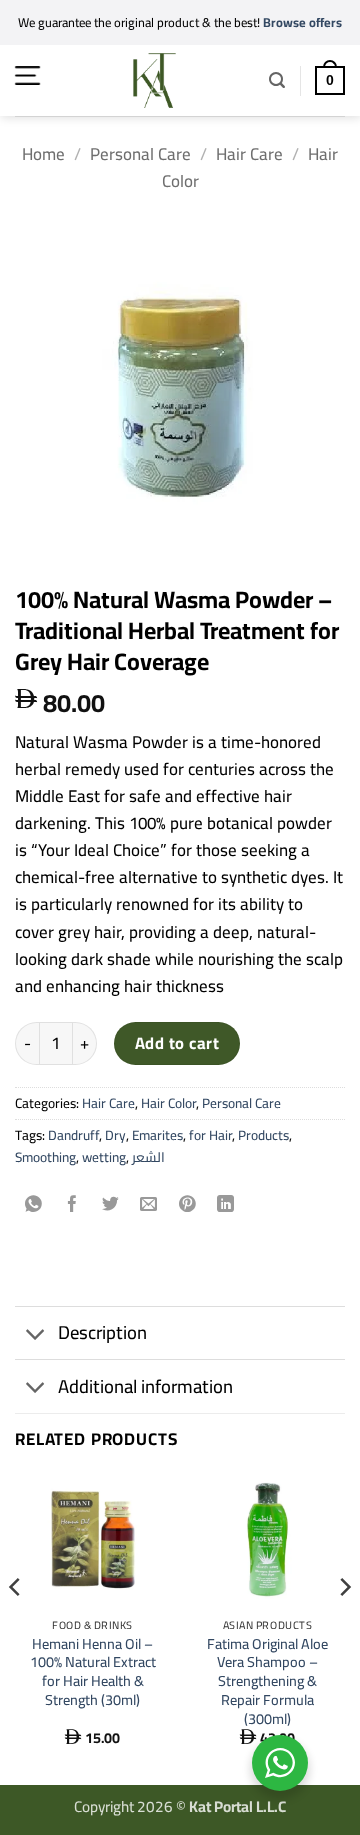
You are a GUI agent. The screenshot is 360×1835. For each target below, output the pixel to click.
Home (43, 154)
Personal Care (140, 154)
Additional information (145, 1386)
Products (263, 1135)
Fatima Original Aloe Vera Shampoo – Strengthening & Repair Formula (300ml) (267, 1682)
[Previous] (16, 1626)
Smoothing (45, 1157)
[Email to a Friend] (149, 1204)
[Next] (344, 1626)
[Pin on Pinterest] (187, 1204)
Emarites (157, 1135)
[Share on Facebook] (72, 1204)
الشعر (148, 1157)
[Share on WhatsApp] (34, 1204)
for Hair (210, 1135)
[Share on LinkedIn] (225, 1204)
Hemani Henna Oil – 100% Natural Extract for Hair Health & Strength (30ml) (93, 1672)
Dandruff (73, 1135)
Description (102, 1332)
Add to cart (177, 1043)
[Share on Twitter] (110, 1204)
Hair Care (249, 154)
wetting (104, 1157)
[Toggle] (36, 1335)
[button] (27, 75)
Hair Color (168, 1103)
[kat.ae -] (154, 80)
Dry (115, 1135)
